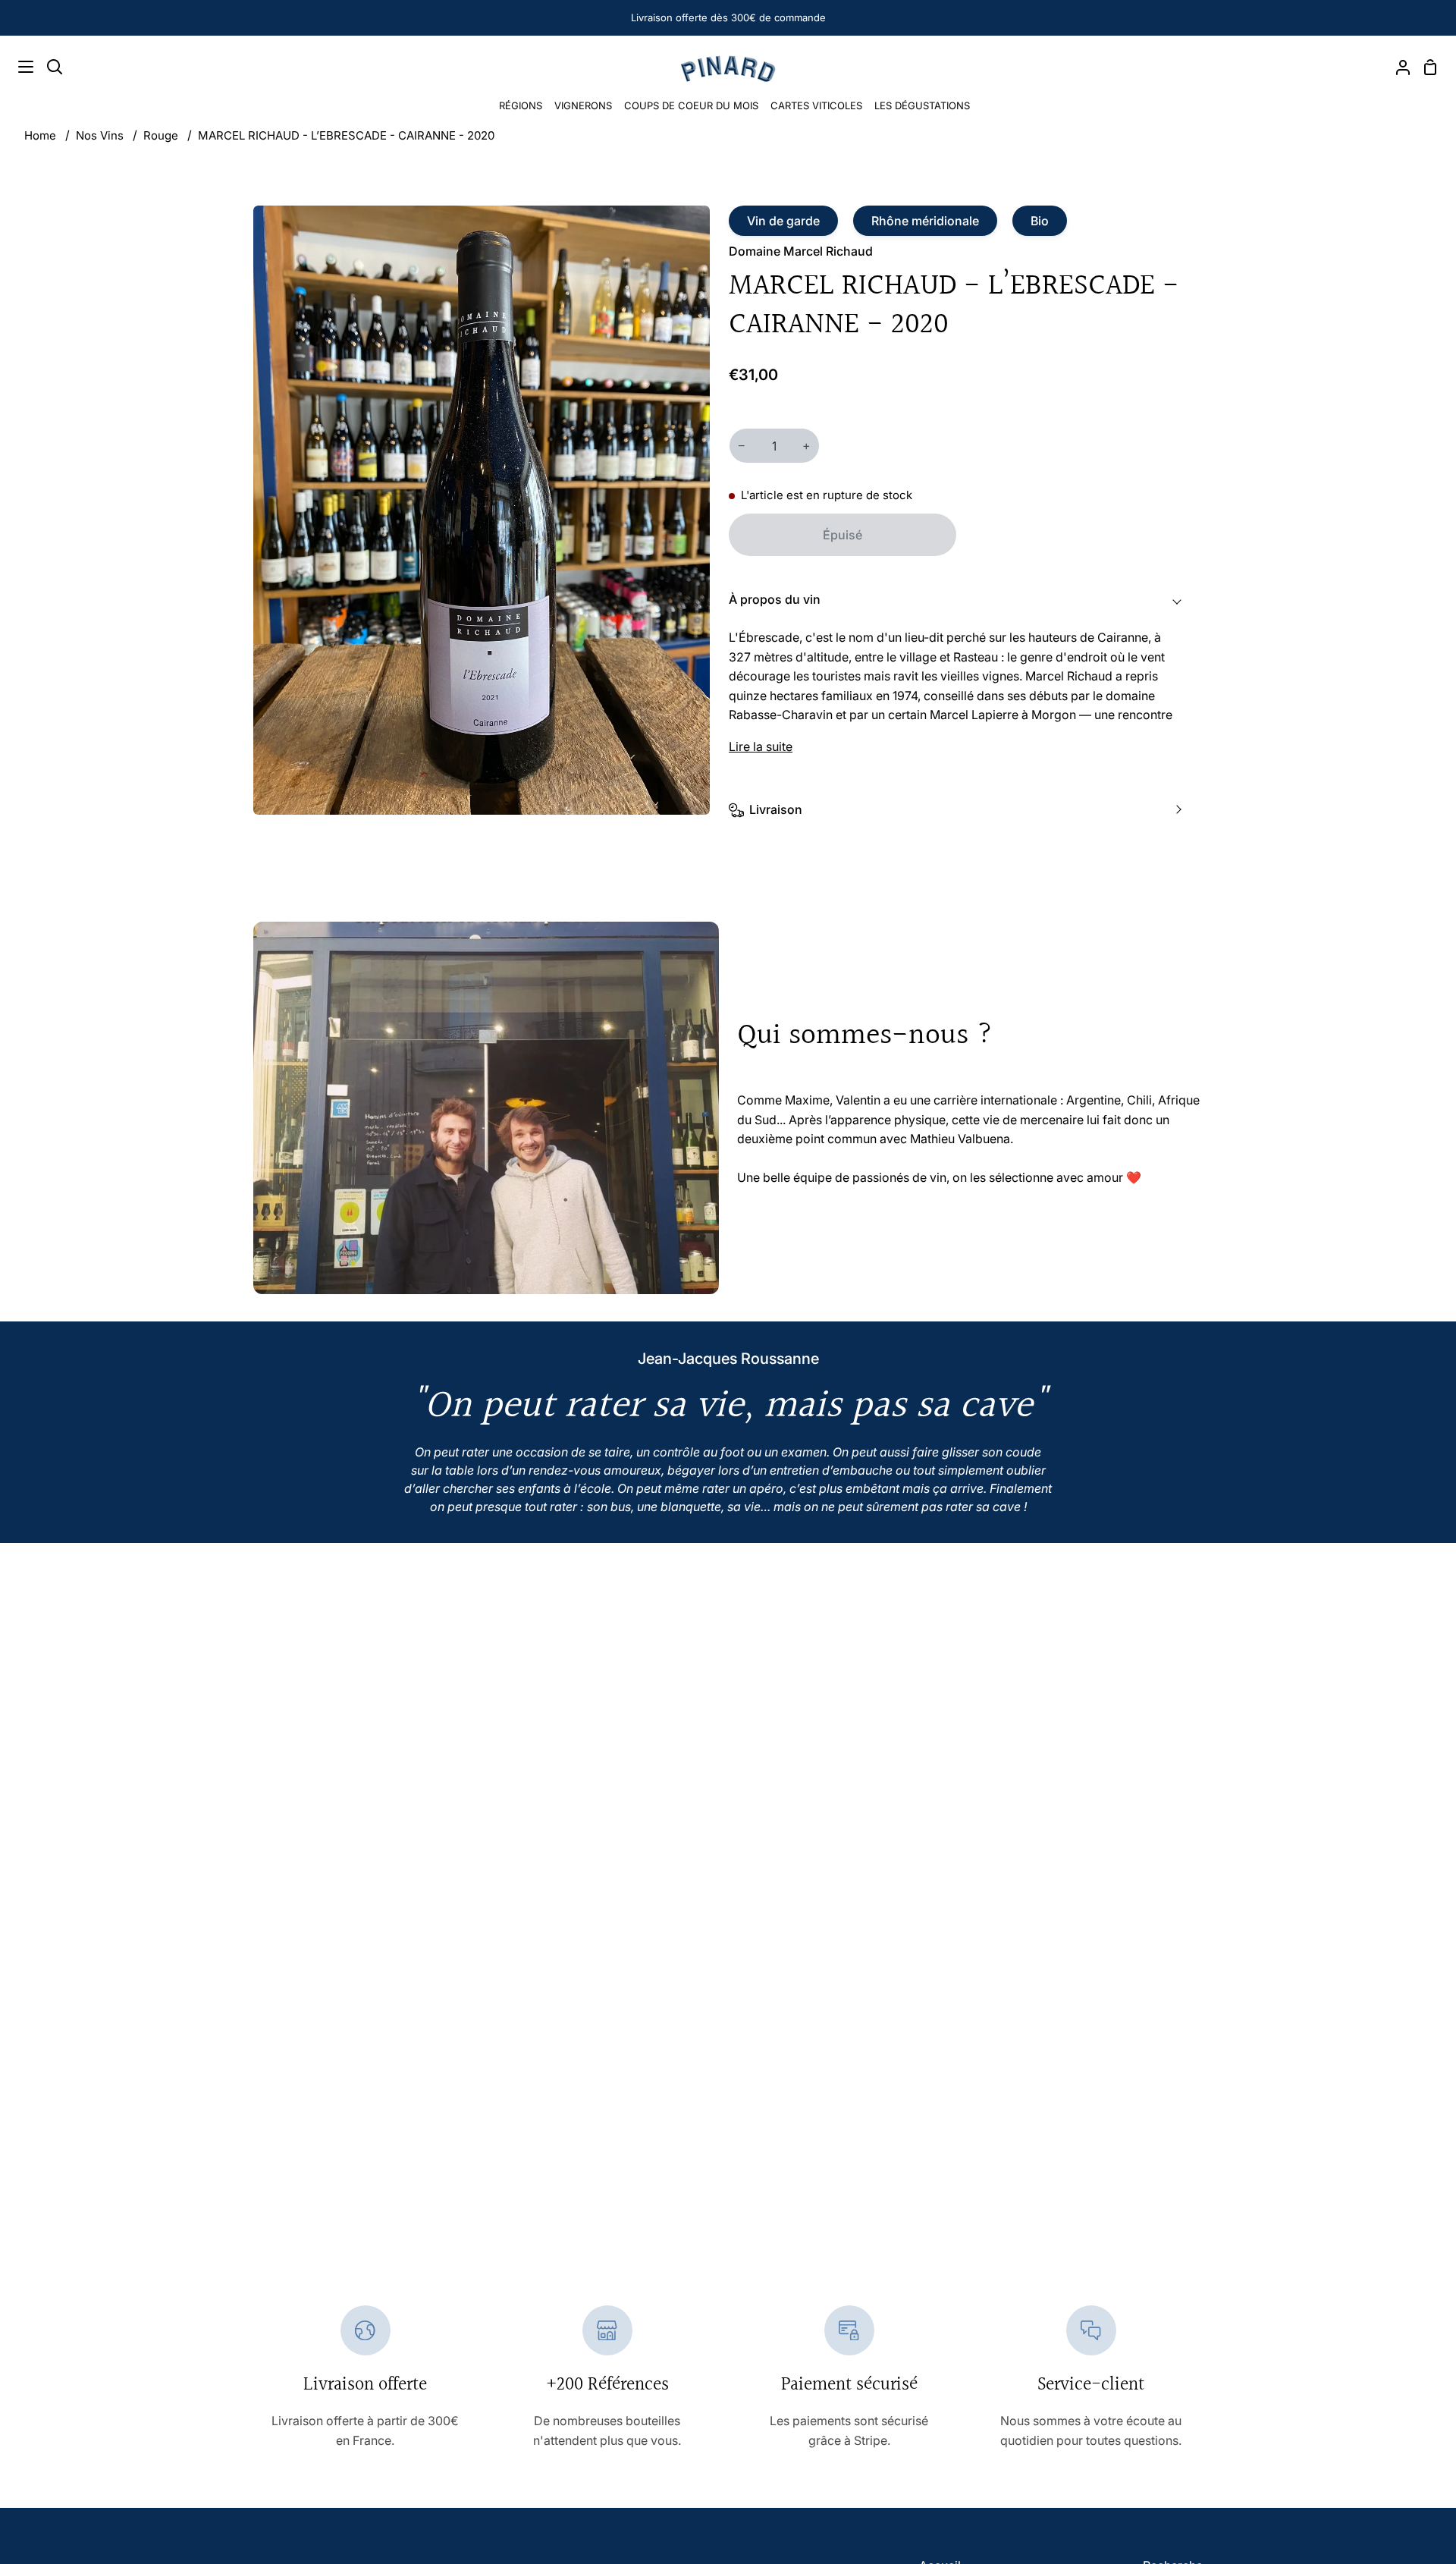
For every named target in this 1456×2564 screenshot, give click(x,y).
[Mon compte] (1397, 67)
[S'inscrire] (1391, 2510)
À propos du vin (775, 599)
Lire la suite (761, 746)
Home (40, 135)
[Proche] (1419, 2392)
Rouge (161, 135)
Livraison (776, 809)
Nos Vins (100, 135)
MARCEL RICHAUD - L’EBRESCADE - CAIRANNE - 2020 (346, 135)
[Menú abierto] (17, 67)
